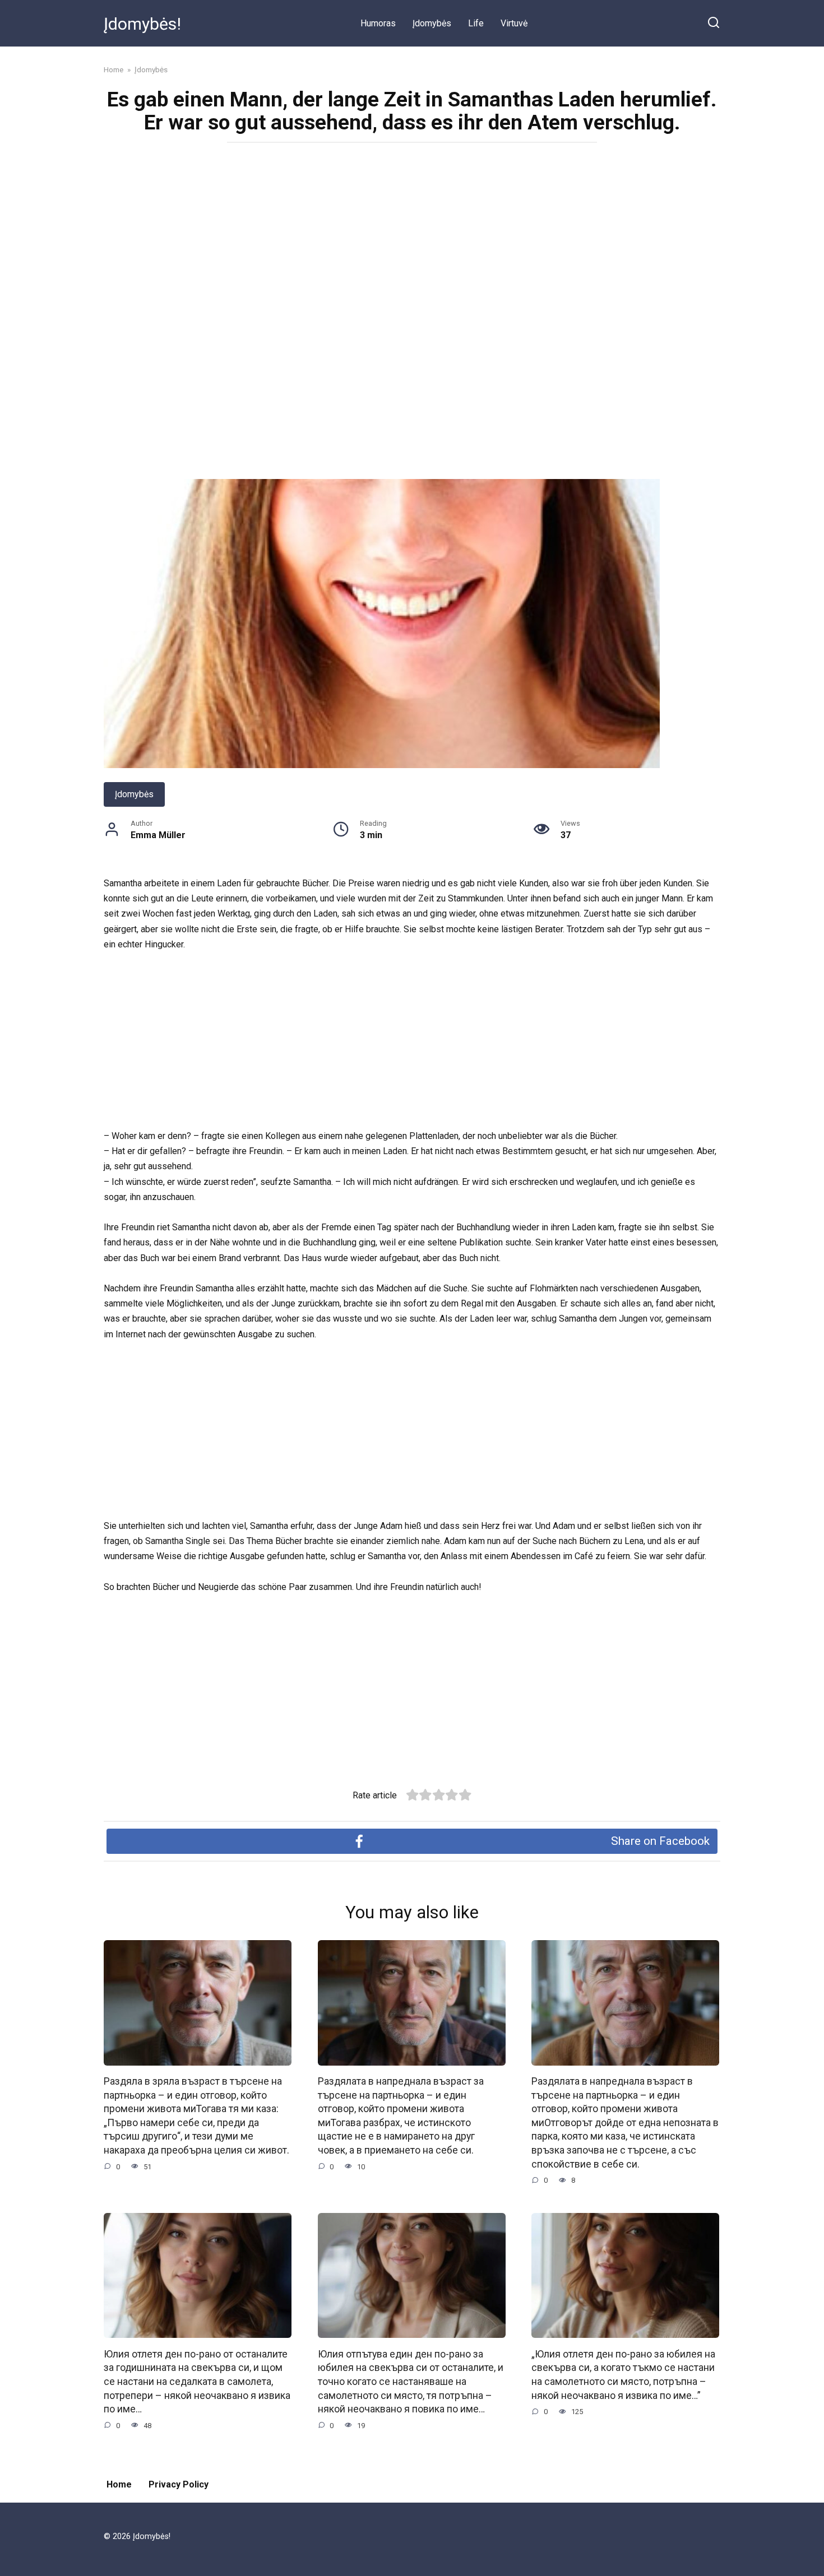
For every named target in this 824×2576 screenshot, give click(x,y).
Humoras (378, 23)
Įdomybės (432, 23)
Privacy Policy (179, 2484)
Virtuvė (514, 23)
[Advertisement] (412, 233)
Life (476, 23)
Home (119, 2484)
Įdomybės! (142, 24)
